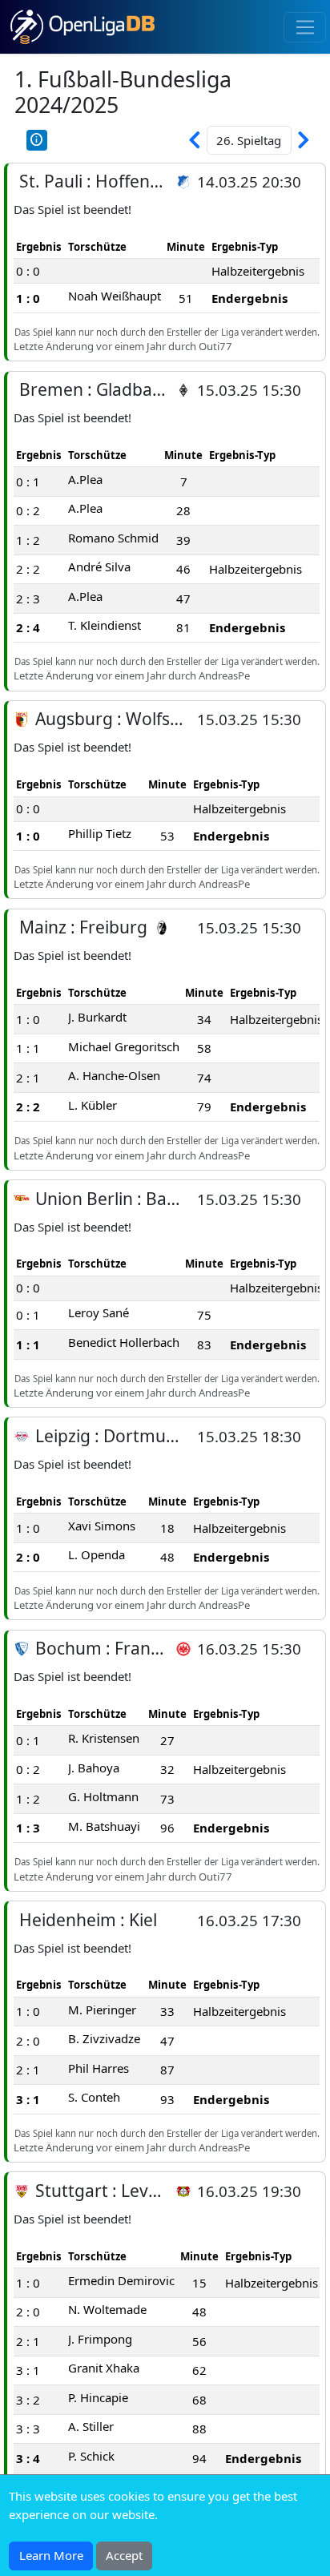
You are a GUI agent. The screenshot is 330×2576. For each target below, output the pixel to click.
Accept (124, 2555)
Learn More (51, 2555)
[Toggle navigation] (305, 27)
